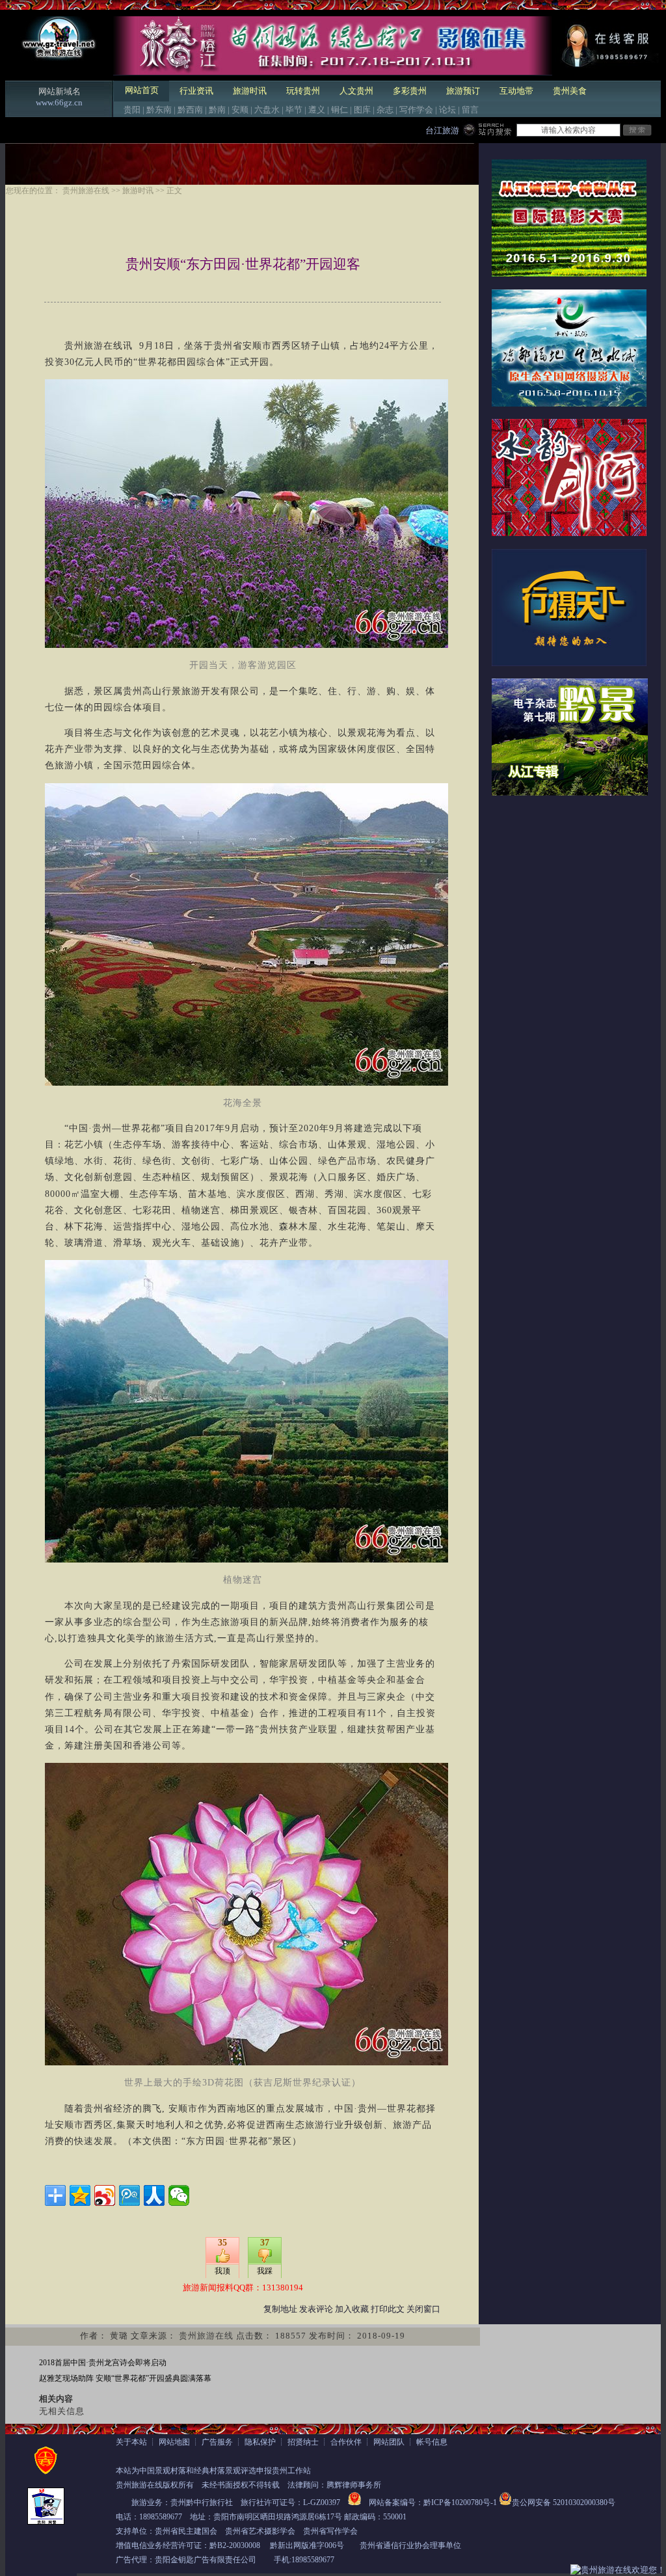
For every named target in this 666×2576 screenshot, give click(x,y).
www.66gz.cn (59, 102)
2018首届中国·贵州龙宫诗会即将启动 (103, 2363)
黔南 (217, 110)
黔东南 (159, 110)
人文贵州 (356, 91)
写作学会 (416, 110)
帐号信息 (432, 2442)
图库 (362, 110)
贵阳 (132, 110)
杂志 (385, 110)
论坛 (447, 110)
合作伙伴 (346, 2442)
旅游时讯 (250, 91)
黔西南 (190, 110)
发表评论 (316, 2309)
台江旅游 (442, 130)
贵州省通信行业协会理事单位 (410, 2545)
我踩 (265, 2271)
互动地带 (516, 91)
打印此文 (388, 2309)
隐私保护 (260, 2442)
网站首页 (142, 90)
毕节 (294, 110)
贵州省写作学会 (330, 2531)
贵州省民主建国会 (186, 2531)
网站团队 (389, 2442)
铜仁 (340, 110)
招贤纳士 (303, 2442)
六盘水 (267, 110)
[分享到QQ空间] (80, 2195)
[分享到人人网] (154, 2195)
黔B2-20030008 (235, 2545)
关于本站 (131, 2442)
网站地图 (174, 2442)
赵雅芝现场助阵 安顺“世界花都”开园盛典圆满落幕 (125, 2378)
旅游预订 (463, 91)
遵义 (317, 110)
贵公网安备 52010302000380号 (564, 2502)
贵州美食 (570, 91)
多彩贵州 (410, 91)
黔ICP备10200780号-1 (460, 2502)
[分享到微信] (179, 2195)
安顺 (240, 110)
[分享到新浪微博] (105, 2195)
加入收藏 (352, 2309)
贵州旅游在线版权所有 (155, 2485)
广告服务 (217, 2442)
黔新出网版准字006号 (307, 2545)
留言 (470, 110)
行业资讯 (196, 91)
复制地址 (280, 2309)
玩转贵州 (303, 91)
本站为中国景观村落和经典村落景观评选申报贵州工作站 (213, 2471)
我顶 (222, 2271)
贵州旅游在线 (86, 191)
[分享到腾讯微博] (129, 2195)
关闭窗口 (423, 2309)
